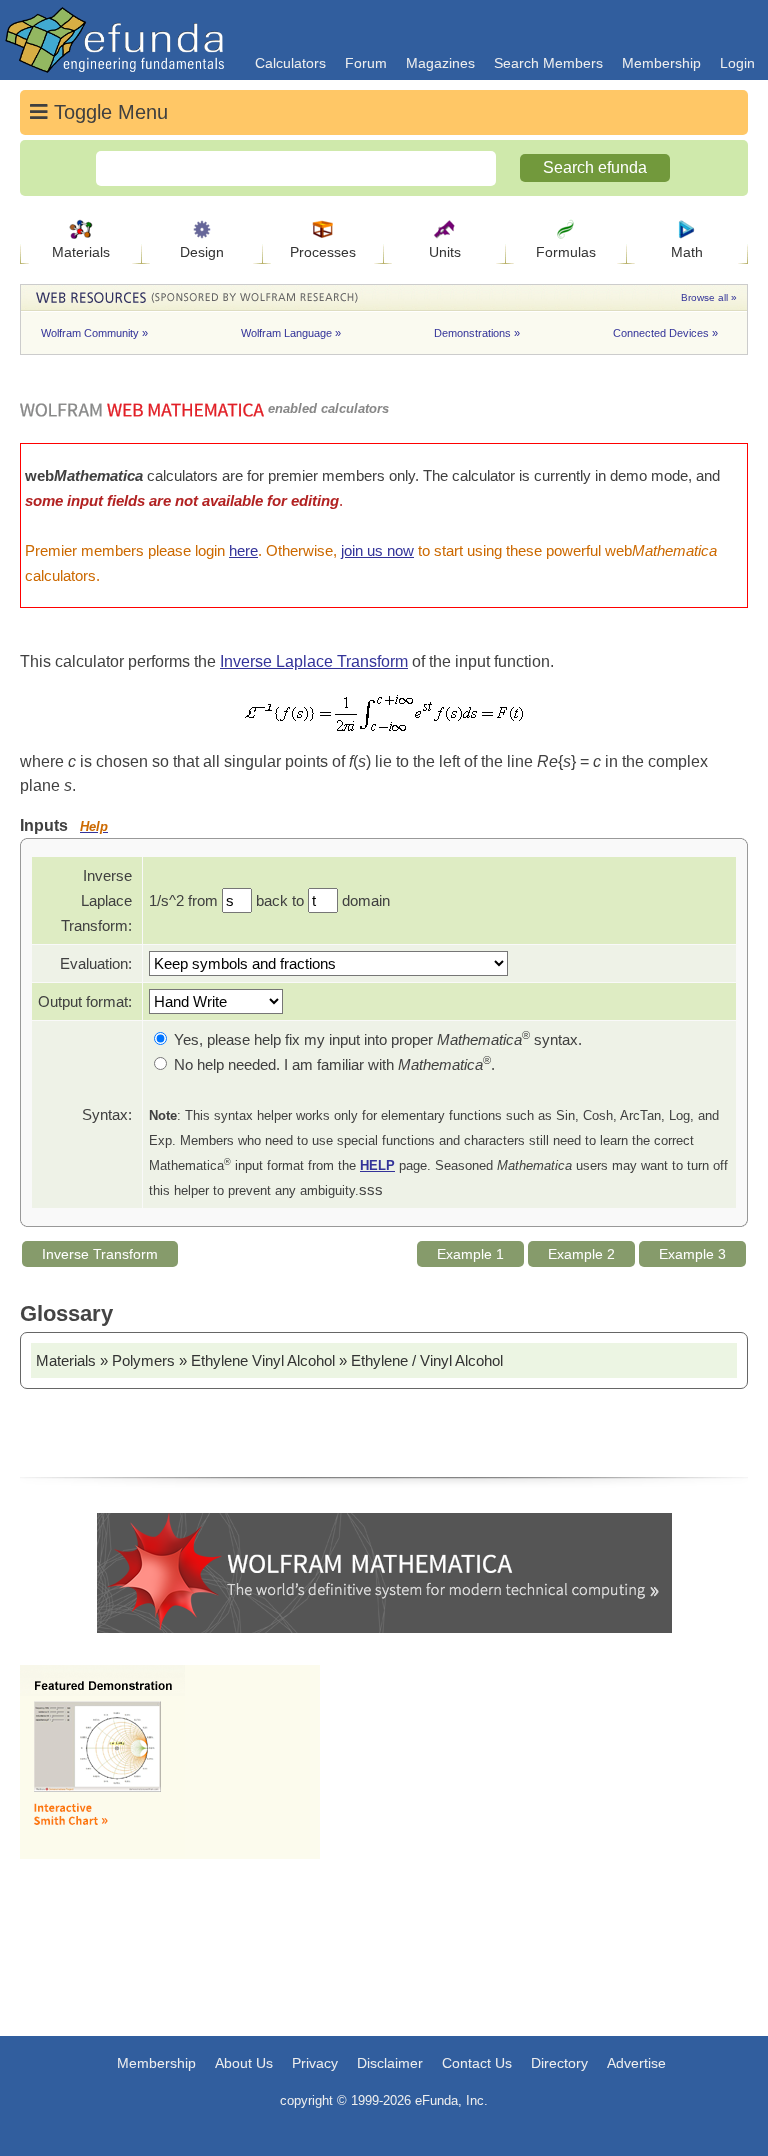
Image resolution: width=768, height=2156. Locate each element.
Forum (366, 63)
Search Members (548, 63)
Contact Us (477, 2063)
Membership (661, 63)
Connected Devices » (665, 333)
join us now (377, 550)
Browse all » (709, 297)
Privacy (315, 2063)
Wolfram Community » (96, 333)
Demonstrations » (478, 333)
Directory (559, 2063)
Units (445, 252)
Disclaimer (390, 2063)
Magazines (440, 63)
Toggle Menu (108, 112)
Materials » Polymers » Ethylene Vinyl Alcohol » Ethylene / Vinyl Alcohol (269, 1360)
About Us (244, 2063)
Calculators (290, 63)
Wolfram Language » (292, 333)
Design (202, 252)
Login (737, 63)
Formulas (566, 252)
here (243, 550)
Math (687, 252)
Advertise (636, 2063)
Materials (81, 252)
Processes (323, 252)
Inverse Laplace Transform (314, 661)
